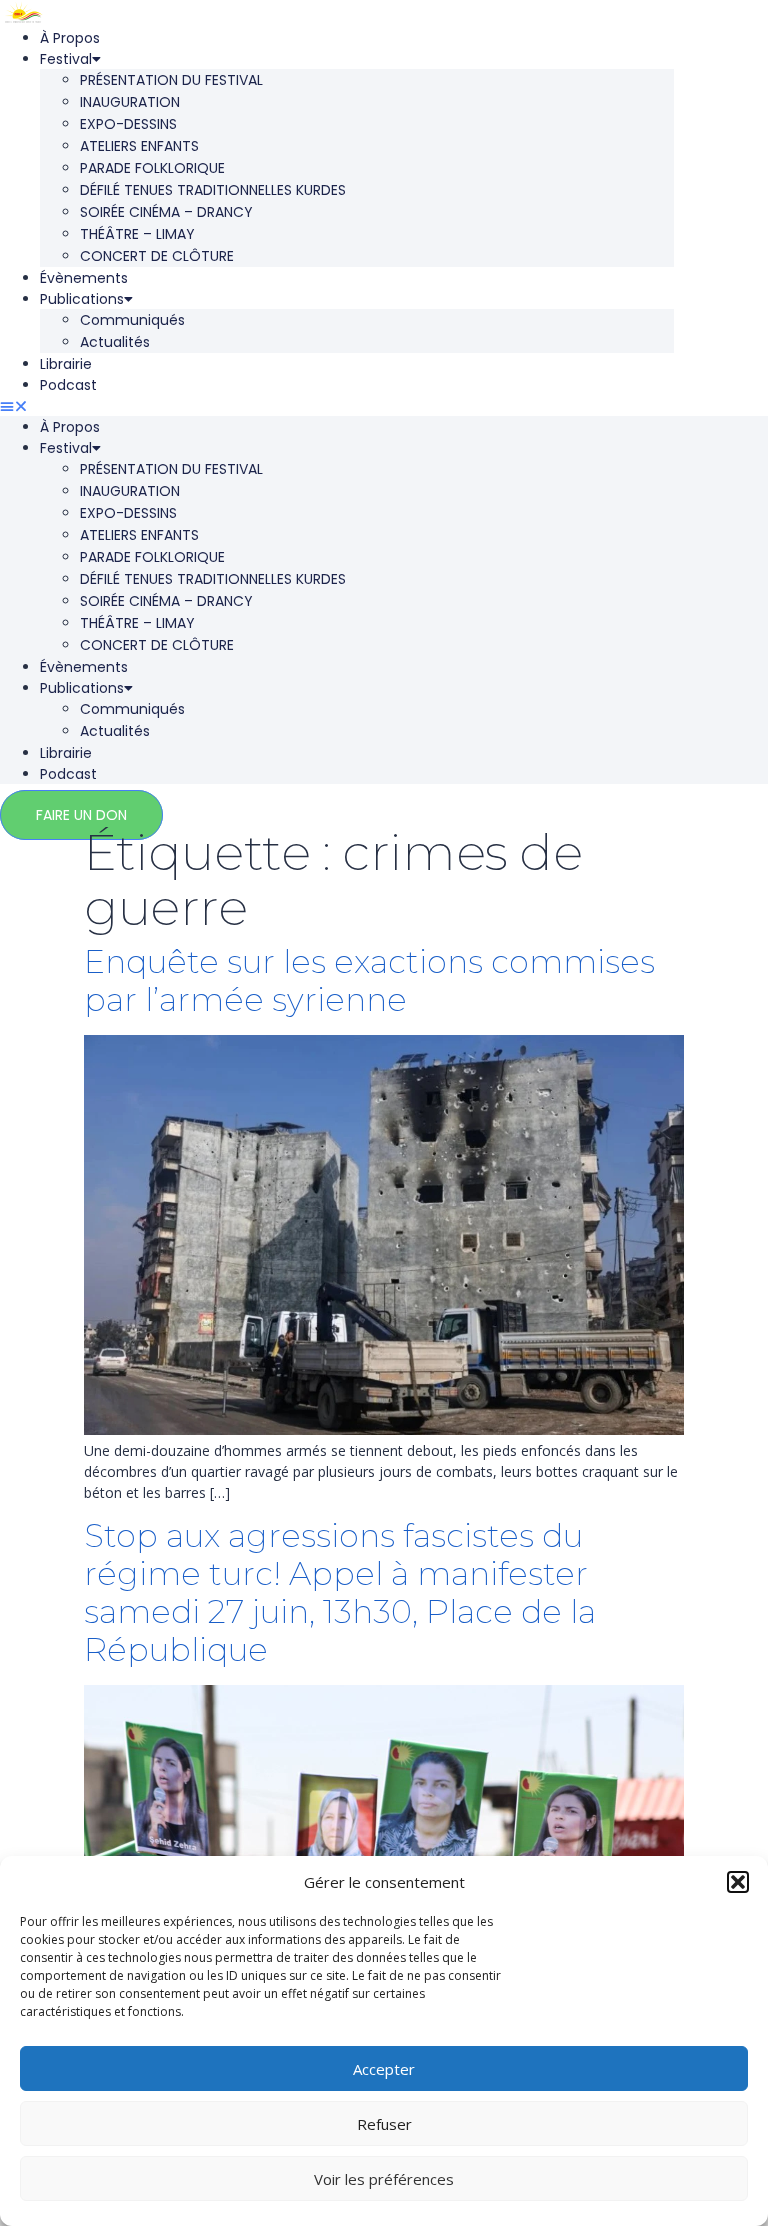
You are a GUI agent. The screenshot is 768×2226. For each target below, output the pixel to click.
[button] (738, 1882)
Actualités (115, 342)
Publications (82, 299)
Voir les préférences (384, 2179)
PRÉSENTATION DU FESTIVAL (171, 80)
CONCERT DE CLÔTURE (157, 256)
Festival (66, 59)
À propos (70, 38)
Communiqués (132, 320)
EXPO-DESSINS (128, 124)
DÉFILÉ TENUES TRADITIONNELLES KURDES (213, 190)
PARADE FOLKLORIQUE (152, 168)
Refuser (384, 2124)
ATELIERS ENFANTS (139, 146)
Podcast (68, 385)
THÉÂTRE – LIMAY (137, 234)
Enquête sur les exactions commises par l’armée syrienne (369, 980)
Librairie (66, 364)
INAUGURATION (130, 102)
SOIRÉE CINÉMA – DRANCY (166, 212)
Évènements (84, 278)
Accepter (384, 2069)
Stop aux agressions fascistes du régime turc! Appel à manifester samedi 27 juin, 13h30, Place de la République (340, 1592)
